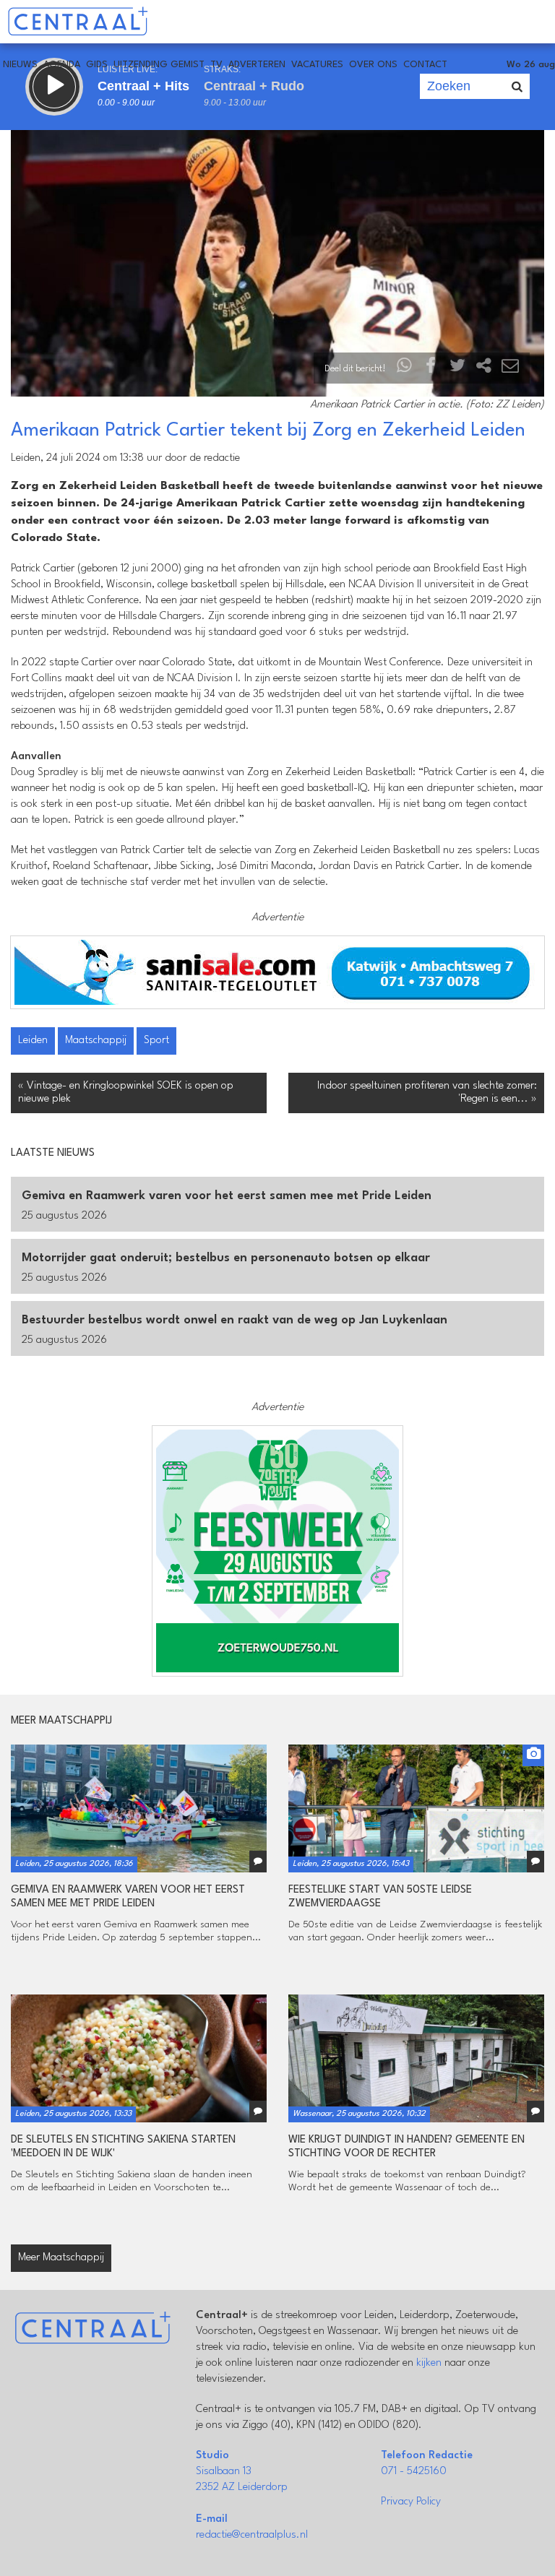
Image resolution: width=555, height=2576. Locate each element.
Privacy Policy (411, 2502)
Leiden (33, 1041)
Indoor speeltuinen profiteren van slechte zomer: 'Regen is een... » (427, 1093)
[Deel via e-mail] (510, 369)
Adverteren (257, 65)
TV (216, 65)
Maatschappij (96, 1041)
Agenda (62, 65)
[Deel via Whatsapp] (405, 369)
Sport (156, 1041)
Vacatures (317, 65)
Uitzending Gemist (159, 65)
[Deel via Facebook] (431, 369)
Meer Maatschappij (61, 2258)
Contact (425, 65)
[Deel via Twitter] (457, 369)
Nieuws (20, 65)
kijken (429, 2363)
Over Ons (373, 65)
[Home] (78, 22)
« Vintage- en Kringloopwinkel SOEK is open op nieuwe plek (126, 1093)
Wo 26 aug (531, 65)
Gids (97, 65)
